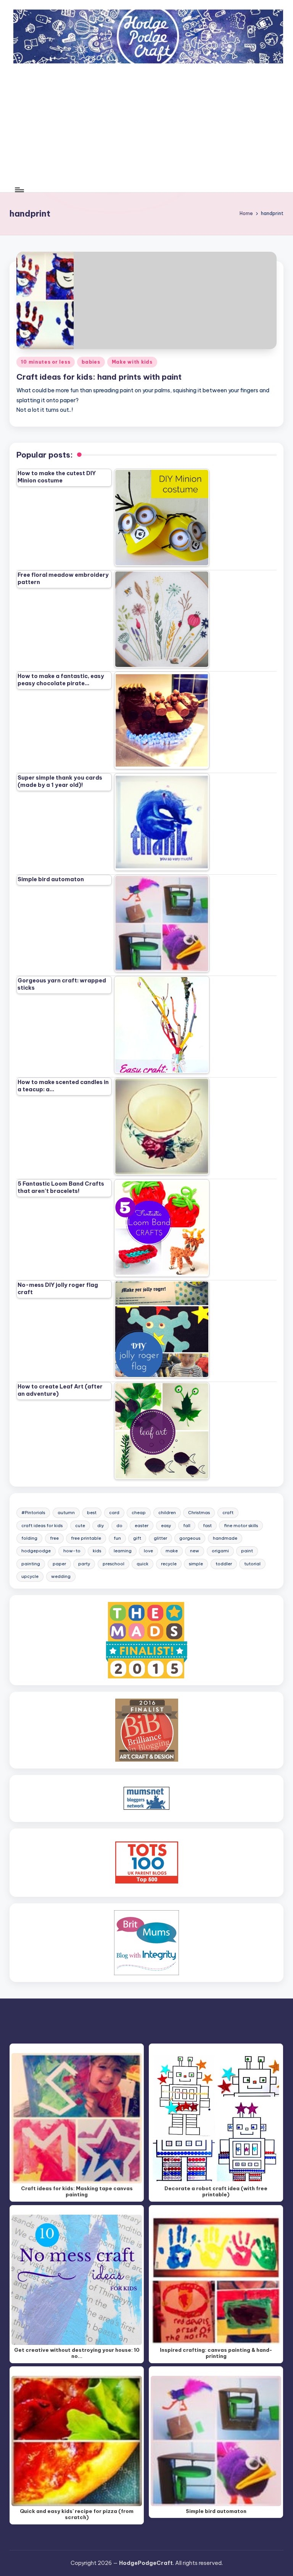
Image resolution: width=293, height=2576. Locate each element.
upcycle (30, 1576)
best (92, 1513)
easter (142, 1526)
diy (101, 1526)
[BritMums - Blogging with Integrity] (146, 1942)
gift (137, 1538)
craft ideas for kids (42, 1526)
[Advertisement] (147, 130)
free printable (86, 1538)
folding (29, 1538)
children (167, 1513)
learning (123, 1551)
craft (228, 1513)
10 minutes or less (46, 362)
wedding (61, 1576)
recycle (169, 1564)
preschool (113, 1564)
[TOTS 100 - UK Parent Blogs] (147, 1862)
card (114, 1513)
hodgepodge (36, 1551)
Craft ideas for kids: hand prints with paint (99, 377)
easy (166, 1526)
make (172, 1551)
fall (187, 1526)
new (195, 1551)
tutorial (252, 1564)
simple (196, 1564)
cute (80, 1526)
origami (220, 1551)
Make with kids (132, 362)
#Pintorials (33, 1513)
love (148, 1551)
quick (142, 1564)
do (119, 1526)
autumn (66, 1513)
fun (117, 1538)
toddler (224, 1564)
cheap (139, 1513)
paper (59, 1564)
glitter (160, 1538)
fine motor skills (241, 1526)
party (84, 1564)
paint (247, 1551)
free (54, 1538)
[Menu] (19, 190)
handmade (225, 1538)
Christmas (199, 1513)
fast (207, 1526)
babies (91, 362)
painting (31, 1564)
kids (97, 1551)
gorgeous (190, 1538)
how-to (72, 1551)
